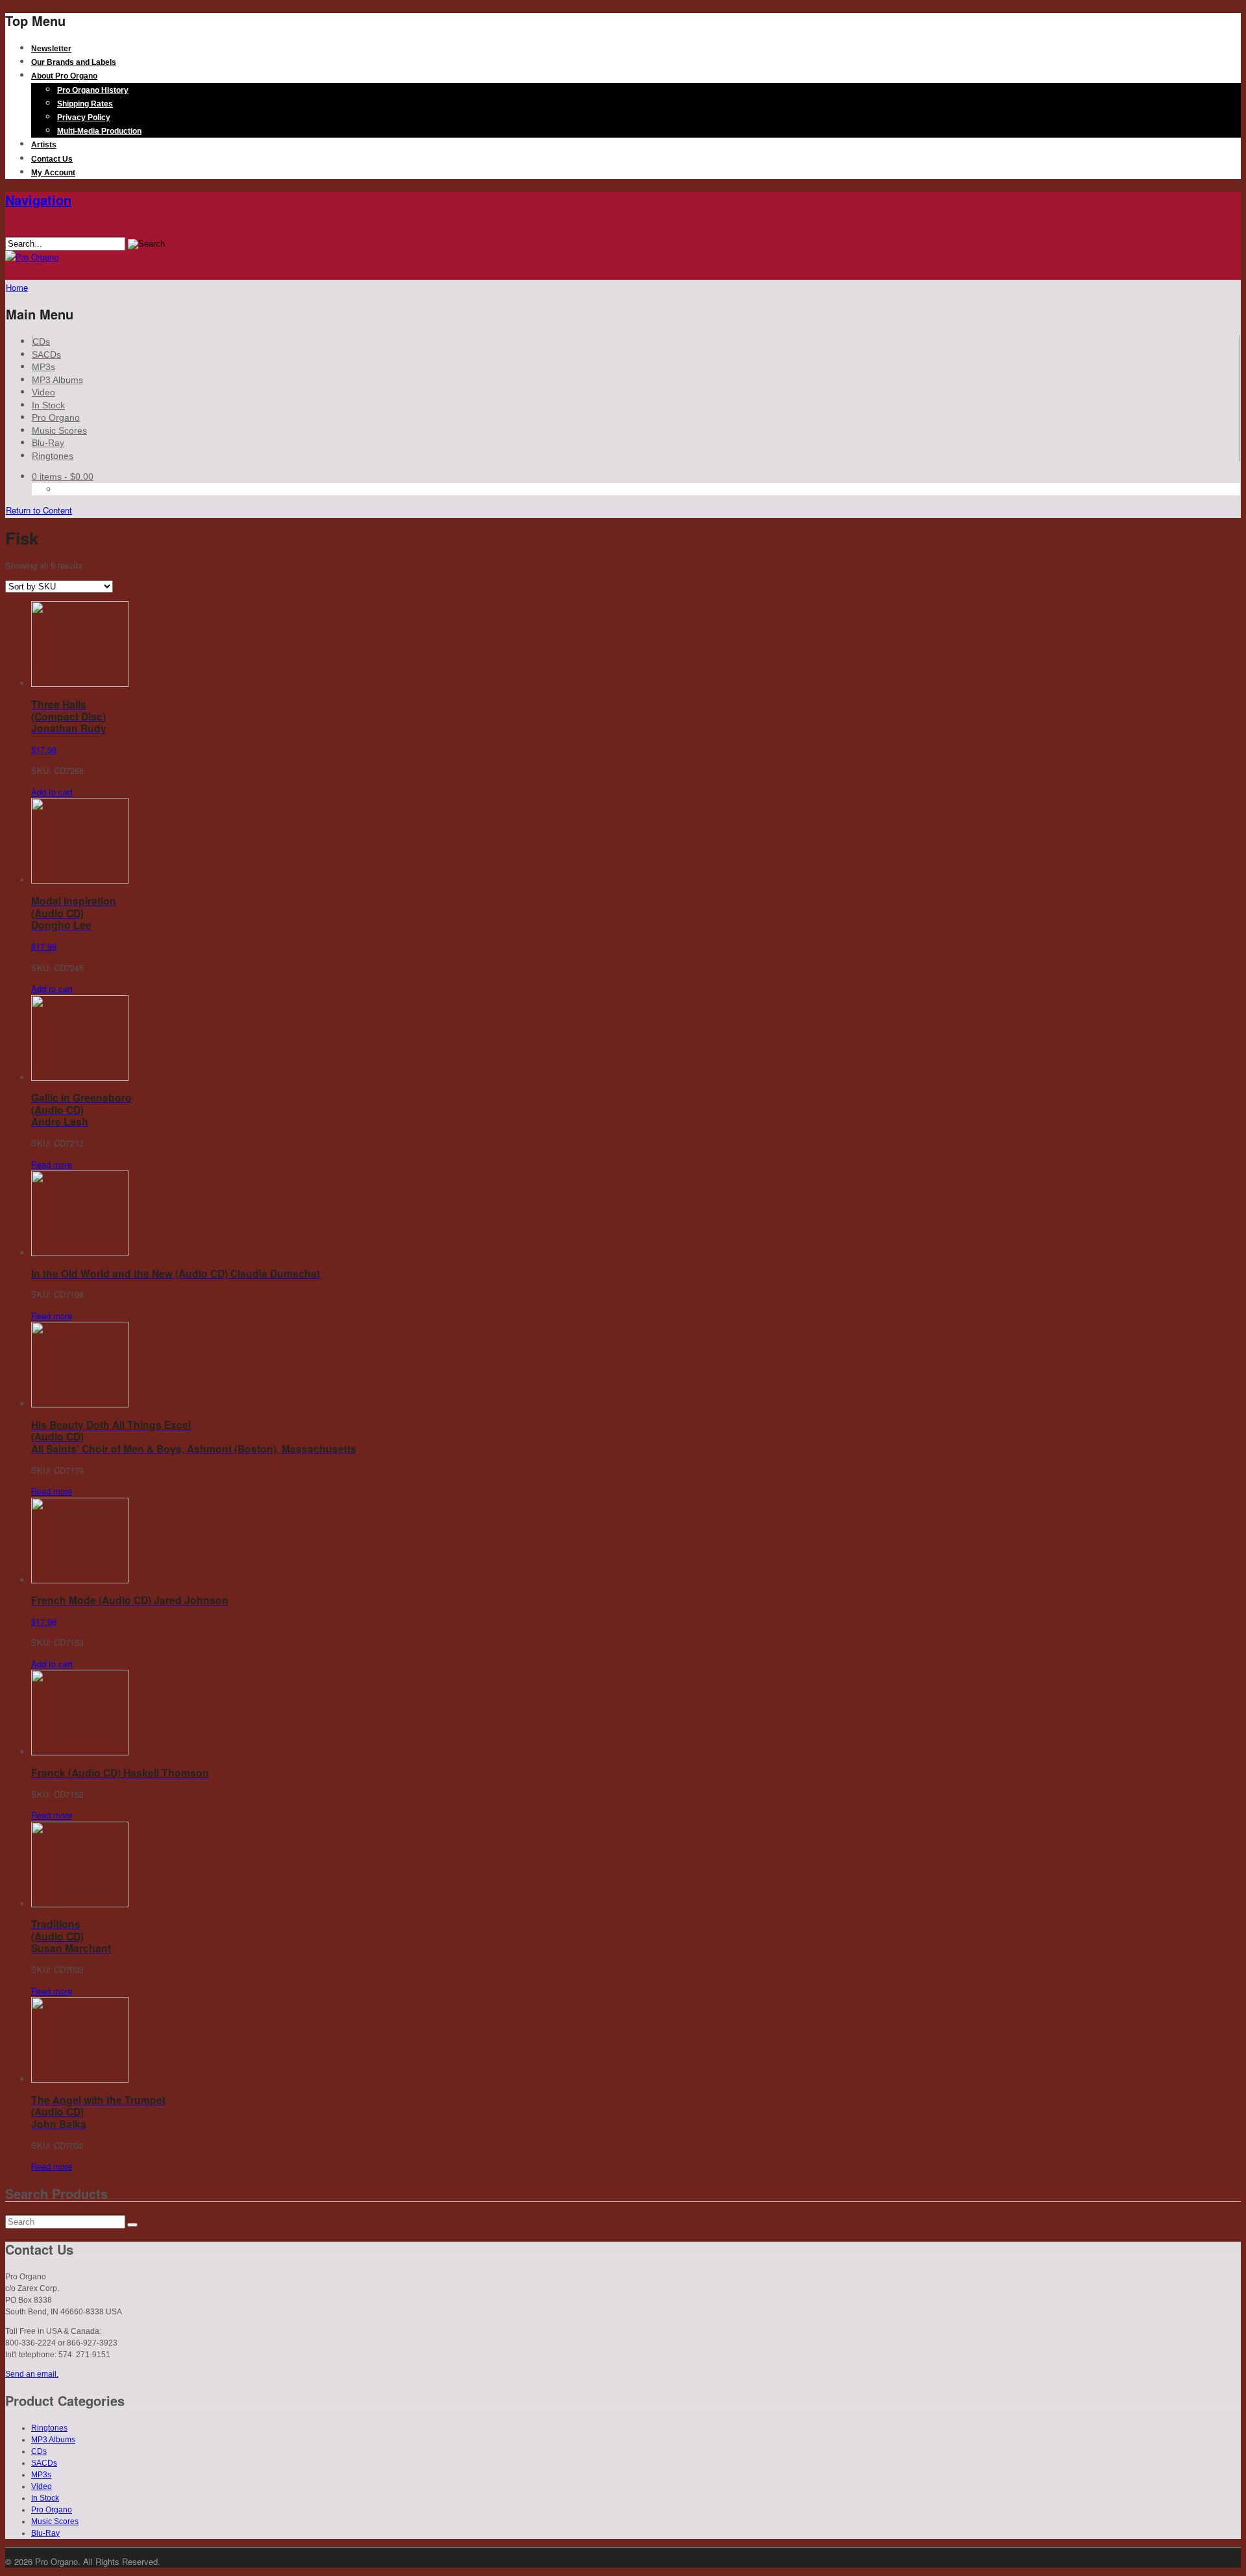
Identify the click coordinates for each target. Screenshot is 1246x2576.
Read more (52, 1164)
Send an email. (32, 2374)
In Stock (48, 405)
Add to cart (52, 792)
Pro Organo (56, 417)
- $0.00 (63, 477)
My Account (53, 173)
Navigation (38, 200)
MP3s (43, 367)
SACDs (46, 354)
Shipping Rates (85, 104)
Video (43, 392)
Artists (44, 145)
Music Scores (59, 430)
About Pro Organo (64, 76)
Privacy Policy (84, 118)
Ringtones (53, 456)
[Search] (132, 2225)
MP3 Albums (57, 380)
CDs (41, 341)
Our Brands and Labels (74, 62)
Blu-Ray (48, 443)
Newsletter (51, 49)
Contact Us (52, 159)
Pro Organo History (93, 90)
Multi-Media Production (99, 131)
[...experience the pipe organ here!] (32, 257)
